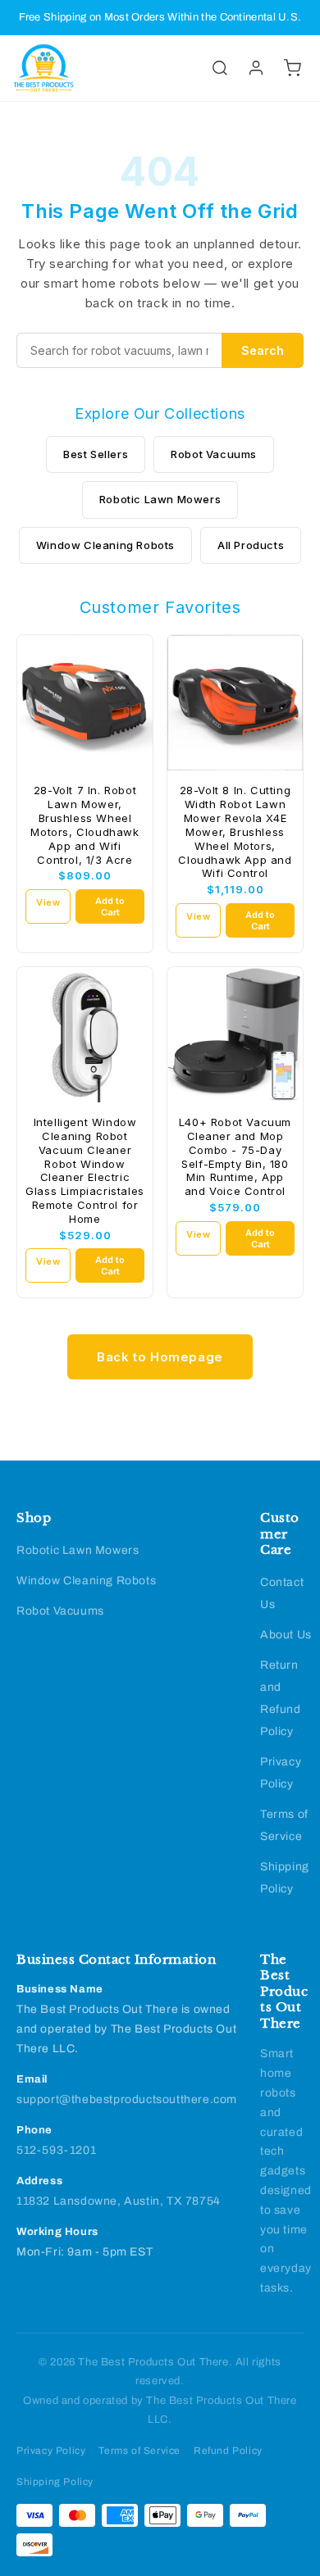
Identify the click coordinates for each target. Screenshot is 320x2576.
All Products (251, 545)
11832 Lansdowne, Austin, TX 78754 (119, 2201)
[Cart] (292, 68)
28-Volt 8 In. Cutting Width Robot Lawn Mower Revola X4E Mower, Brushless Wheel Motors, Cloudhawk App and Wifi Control (235, 831)
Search (263, 350)
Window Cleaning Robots (105, 545)
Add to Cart (110, 906)
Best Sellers (96, 454)
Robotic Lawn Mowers (160, 499)
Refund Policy (228, 2451)
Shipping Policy (55, 2482)
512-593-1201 (56, 2150)
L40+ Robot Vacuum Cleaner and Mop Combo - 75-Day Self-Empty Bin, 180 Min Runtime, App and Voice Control (235, 1156)
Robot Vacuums (214, 454)
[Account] (256, 68)
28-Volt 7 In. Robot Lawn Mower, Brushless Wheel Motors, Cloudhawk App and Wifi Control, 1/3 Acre (85, 825)
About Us (286, 1635)
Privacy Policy (51, 2451)
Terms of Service (139, 2451)
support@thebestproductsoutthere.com (127, 2099)
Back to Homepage (160, 1357)
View (48, 902)
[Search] (220, 68)
